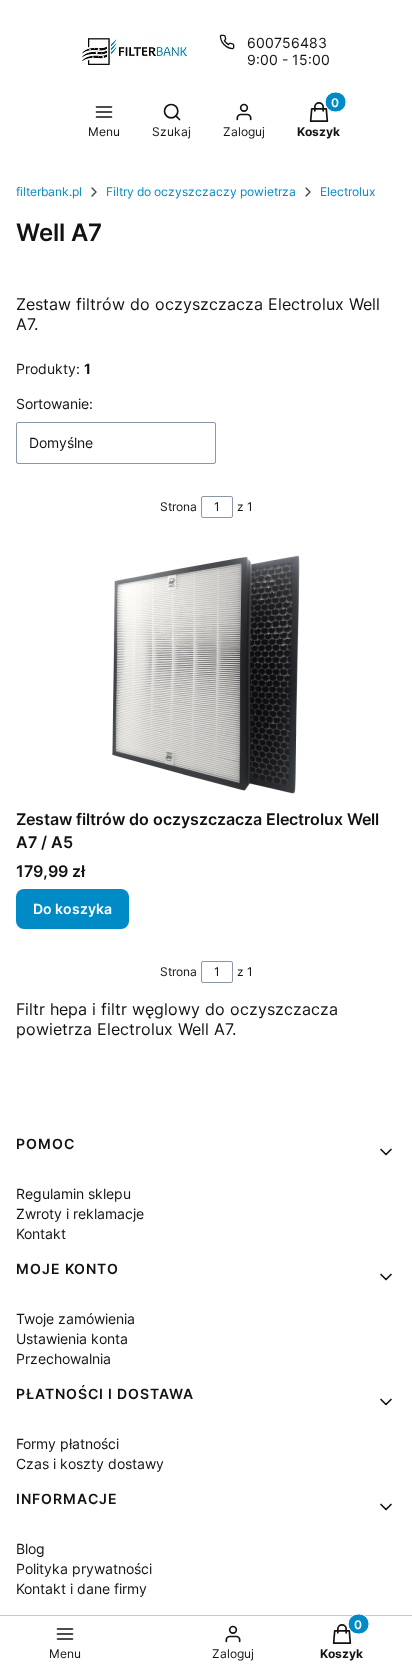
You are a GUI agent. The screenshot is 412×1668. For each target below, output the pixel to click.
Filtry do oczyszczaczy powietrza (201, 191)
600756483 (287, 42)
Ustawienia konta (72, 1338)
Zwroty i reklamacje (80, 1213)
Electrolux (347, 191)
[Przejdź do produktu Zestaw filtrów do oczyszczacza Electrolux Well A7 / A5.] (206, 675)
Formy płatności (67, 1443)
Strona (178, 506)
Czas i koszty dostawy (90, 1463)
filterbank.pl (49, 191)
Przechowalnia (63, 1358)
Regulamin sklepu (73, 1193)
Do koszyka (72, 908)
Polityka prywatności (84, 1568)
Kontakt (41, 1233)
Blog (30, 1548)
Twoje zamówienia (75, 1318)
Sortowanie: (54, 403)
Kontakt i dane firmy (81, 1588)
